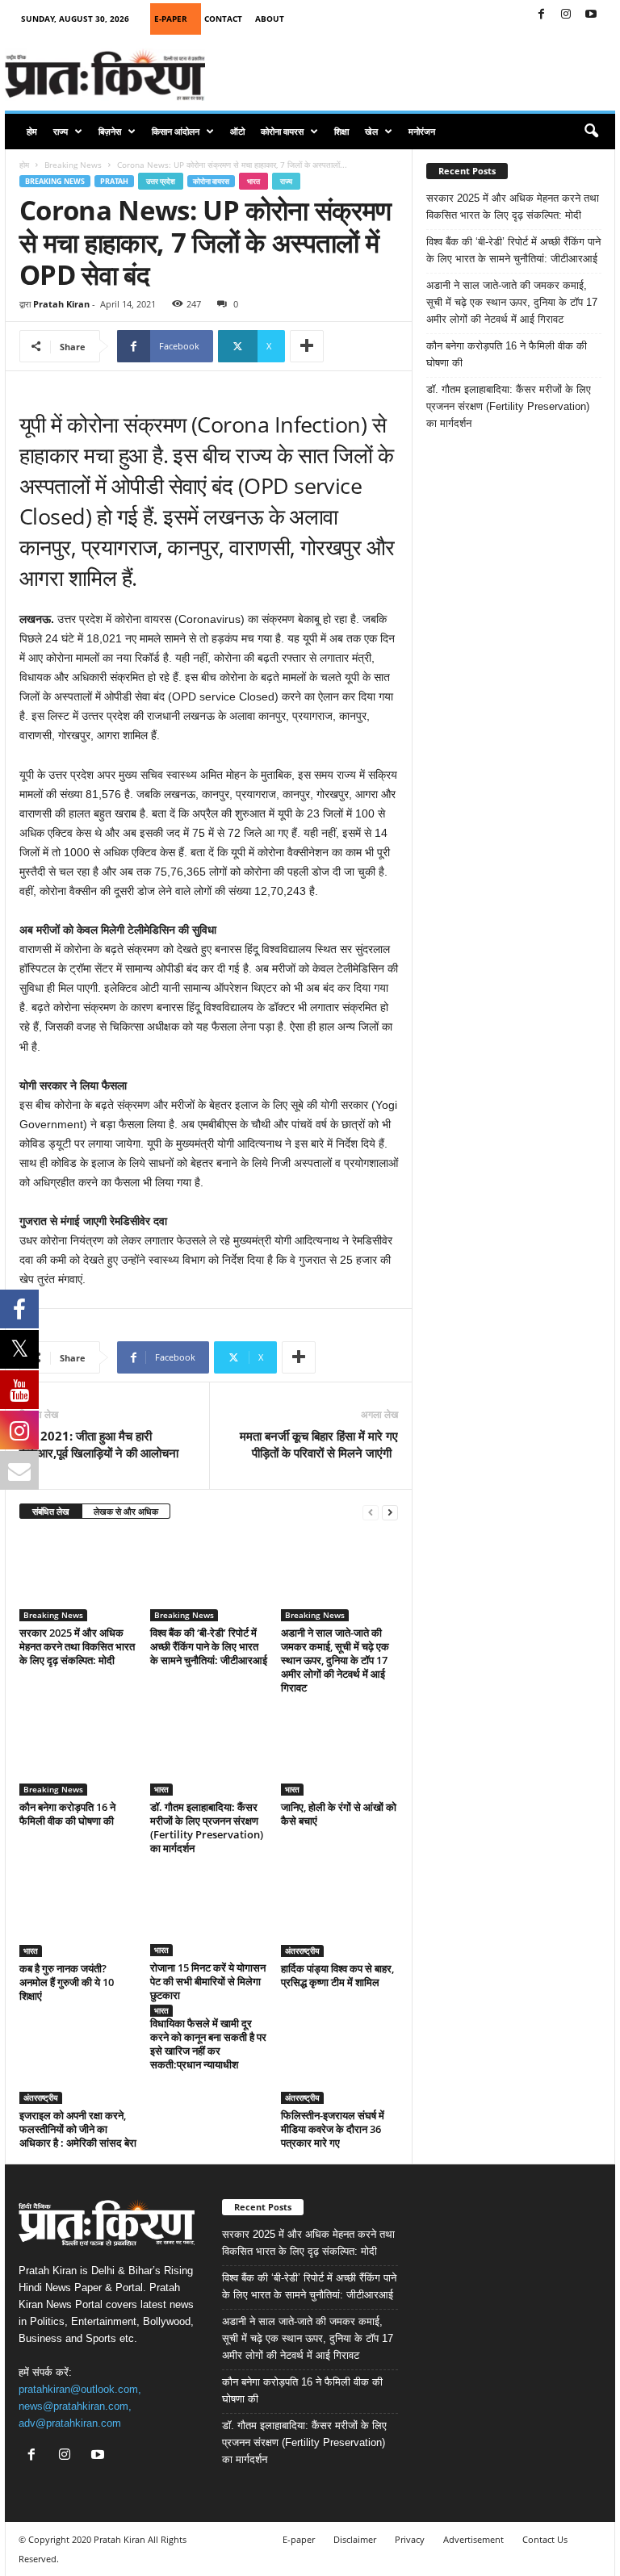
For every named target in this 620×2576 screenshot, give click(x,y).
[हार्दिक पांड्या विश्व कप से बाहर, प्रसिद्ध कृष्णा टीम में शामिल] (339, 1913)
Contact (223, 19)
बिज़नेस (110, 131)
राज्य (61, 131)
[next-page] (390, 1512)
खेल (371, 131)
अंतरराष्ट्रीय (302, 1951)
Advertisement (473, 2539)
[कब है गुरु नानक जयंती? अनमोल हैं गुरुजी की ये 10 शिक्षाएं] (78, 1913)
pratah (114, 181)
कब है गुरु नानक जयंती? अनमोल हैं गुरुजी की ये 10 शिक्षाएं (67, 1982)
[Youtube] (591, 15)
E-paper (299, 2539)
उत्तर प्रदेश (161, 181)
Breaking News (73, 165)
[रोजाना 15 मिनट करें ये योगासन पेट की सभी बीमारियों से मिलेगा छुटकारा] (209, 1913)
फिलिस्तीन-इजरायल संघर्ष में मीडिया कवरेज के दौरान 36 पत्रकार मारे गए (333, 2129)
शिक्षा (341, 131)
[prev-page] (371, 1512)
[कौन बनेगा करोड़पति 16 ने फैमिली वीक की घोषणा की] (78, 1752)
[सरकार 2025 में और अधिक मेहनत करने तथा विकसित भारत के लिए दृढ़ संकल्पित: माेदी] (78, 1577)
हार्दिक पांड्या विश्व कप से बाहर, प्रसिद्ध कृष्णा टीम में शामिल (337, 1975)
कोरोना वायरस (282, 131)
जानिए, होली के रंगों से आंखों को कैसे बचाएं (339, 1814)
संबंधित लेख (51, 1511)
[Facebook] (541, 15)
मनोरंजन (422, 131)
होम (32, 131)
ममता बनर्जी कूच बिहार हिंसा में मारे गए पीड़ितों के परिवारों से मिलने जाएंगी (319, 1444)
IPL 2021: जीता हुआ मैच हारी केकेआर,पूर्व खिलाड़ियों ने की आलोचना (99, 1444)
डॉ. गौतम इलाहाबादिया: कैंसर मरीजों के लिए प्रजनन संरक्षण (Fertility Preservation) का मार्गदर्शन (207, 1827)
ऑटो (237, 131)
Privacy (410, 2539)
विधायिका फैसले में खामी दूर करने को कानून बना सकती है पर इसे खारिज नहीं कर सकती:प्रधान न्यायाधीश (208, 2044)
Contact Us (545, 2539)
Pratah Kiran (61, 304)
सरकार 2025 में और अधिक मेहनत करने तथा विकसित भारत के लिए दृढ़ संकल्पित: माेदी (77, 1646)
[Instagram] (566, 15)
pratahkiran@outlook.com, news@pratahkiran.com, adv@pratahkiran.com (80, 2406)
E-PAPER (171, 19)
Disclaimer (355, 2539)
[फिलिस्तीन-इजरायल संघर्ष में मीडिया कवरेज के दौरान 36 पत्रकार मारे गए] (339, 2060)
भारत (253, 181)
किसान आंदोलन (176, 131)
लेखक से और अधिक (126, 1511)
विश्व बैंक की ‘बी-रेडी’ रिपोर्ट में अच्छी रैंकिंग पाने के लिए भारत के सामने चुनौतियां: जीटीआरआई (209, 1646)
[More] (307, 346)
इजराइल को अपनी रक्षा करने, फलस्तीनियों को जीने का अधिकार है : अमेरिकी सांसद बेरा (78, 2129)
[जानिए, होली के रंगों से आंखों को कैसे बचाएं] (339, 1752)
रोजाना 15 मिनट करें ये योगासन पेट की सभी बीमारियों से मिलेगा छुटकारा (208, 1981)
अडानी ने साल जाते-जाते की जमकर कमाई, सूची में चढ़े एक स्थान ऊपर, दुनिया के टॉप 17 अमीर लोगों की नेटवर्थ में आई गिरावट (335, 1660)
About (270, 19)
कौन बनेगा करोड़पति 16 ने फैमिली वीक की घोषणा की (67, 1814)
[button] (591, 132)
